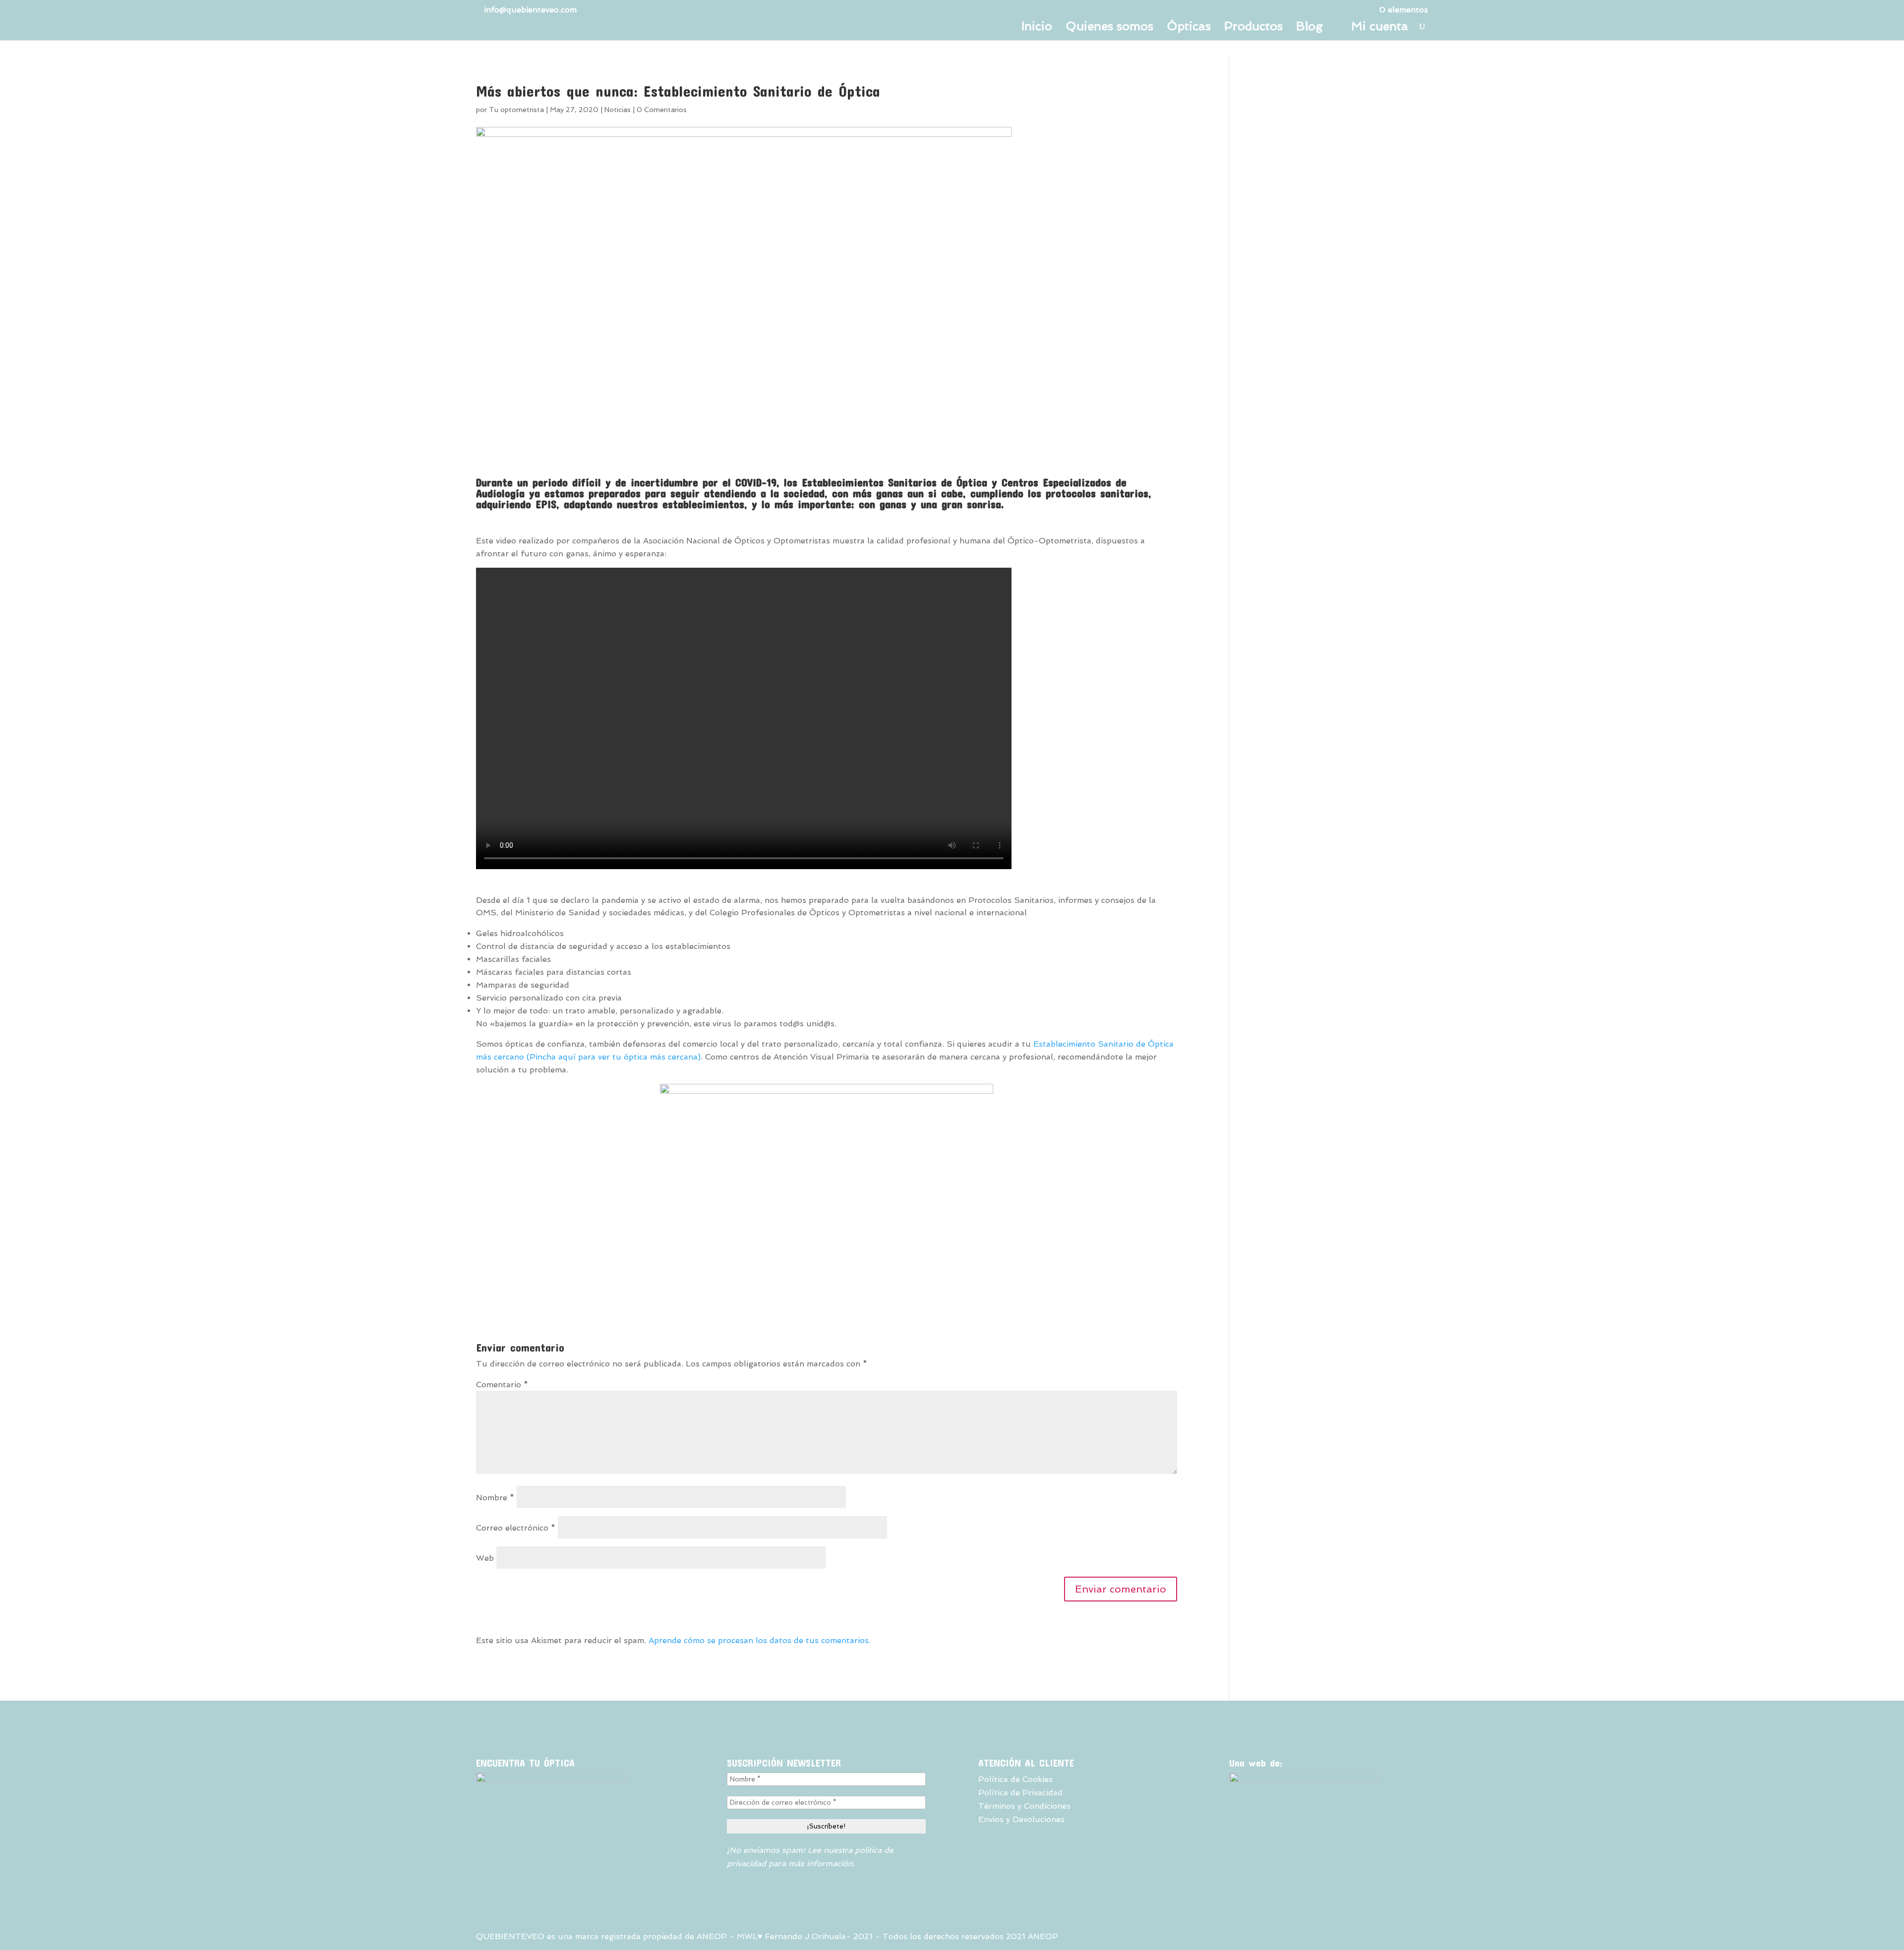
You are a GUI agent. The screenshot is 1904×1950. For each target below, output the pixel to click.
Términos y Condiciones (1024, 1806)
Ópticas (1189, 28)
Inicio (1037, 28)
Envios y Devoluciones (1021, 1819)
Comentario (502, 1385)
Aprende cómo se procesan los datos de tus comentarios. (760, 1640)
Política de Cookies (1015, 1779)
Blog (1309, 28)
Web (485, 1558)
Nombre (495, 1498)
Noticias (618, 110)
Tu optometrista (516, 110)
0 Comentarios (662, 110)
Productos (1253, 28)
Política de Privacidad (1020, 1793)
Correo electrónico (516, 1528)
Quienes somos (1109, 28)
